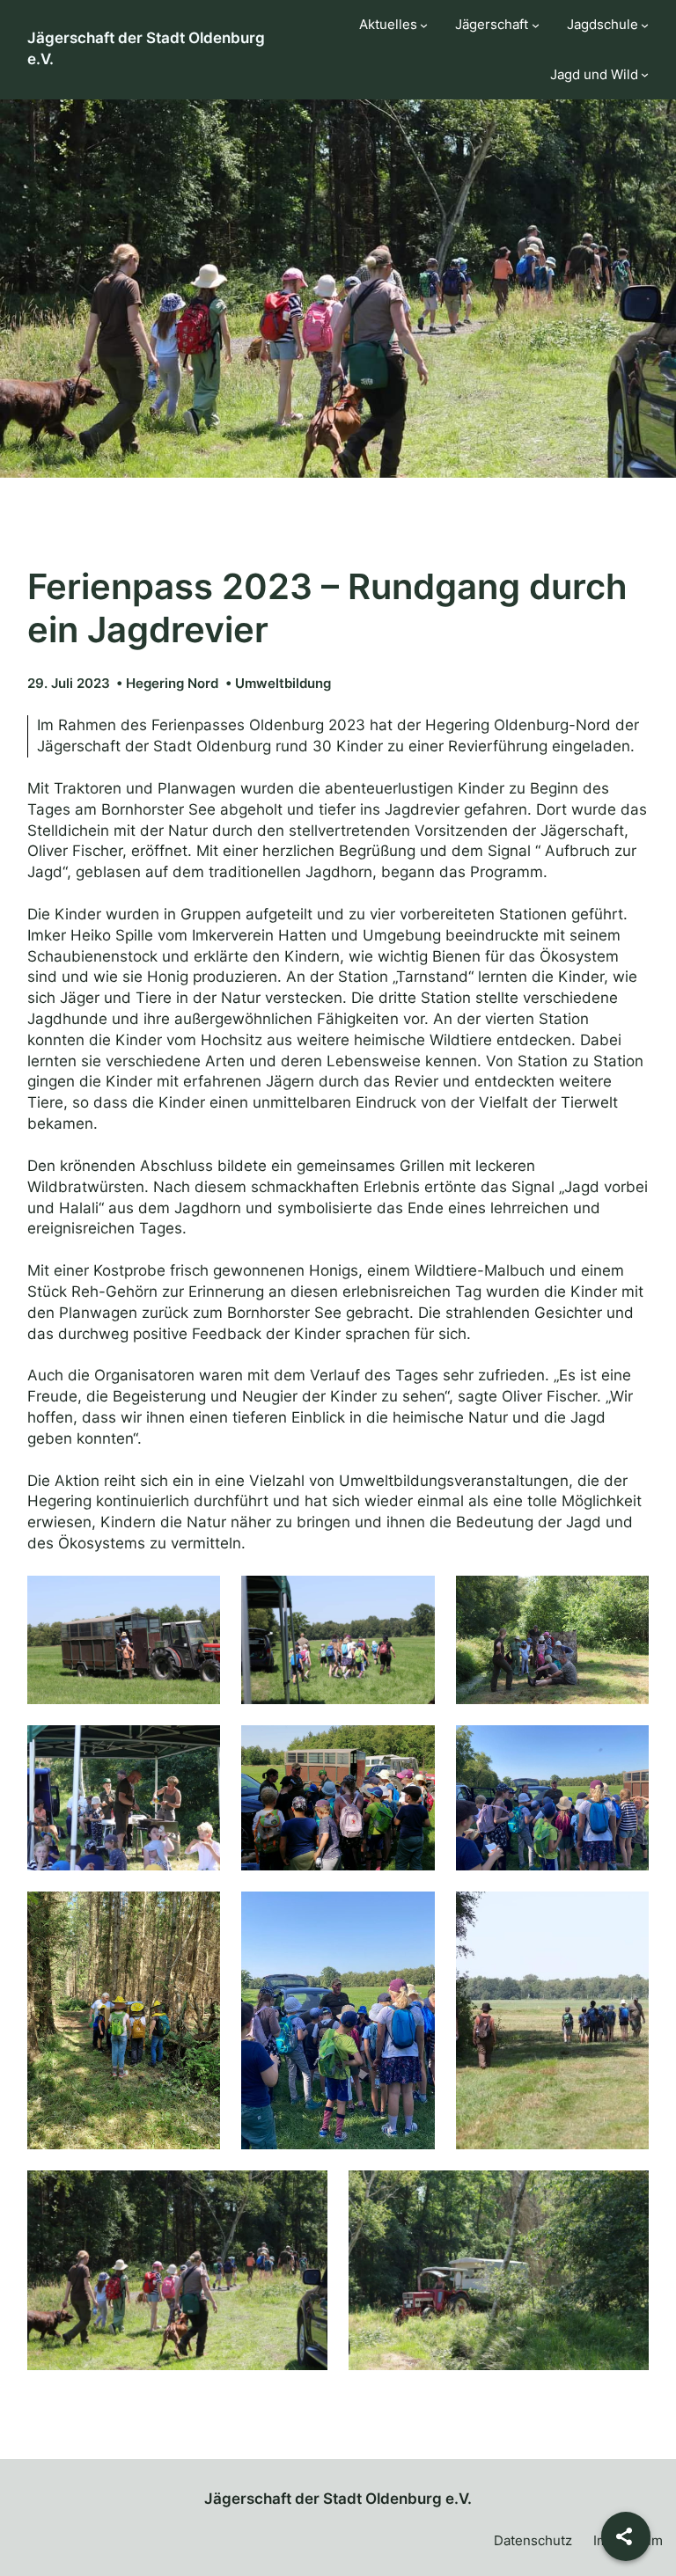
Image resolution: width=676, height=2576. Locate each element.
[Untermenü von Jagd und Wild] (645, 74)
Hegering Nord (172, 683)
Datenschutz (533, 2540)
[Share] (626, 2536)
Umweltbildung (283, 683)
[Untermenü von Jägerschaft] (536, 25)
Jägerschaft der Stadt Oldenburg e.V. (338, 2499)
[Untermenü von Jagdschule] (645, 25)
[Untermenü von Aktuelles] (424, 25)
